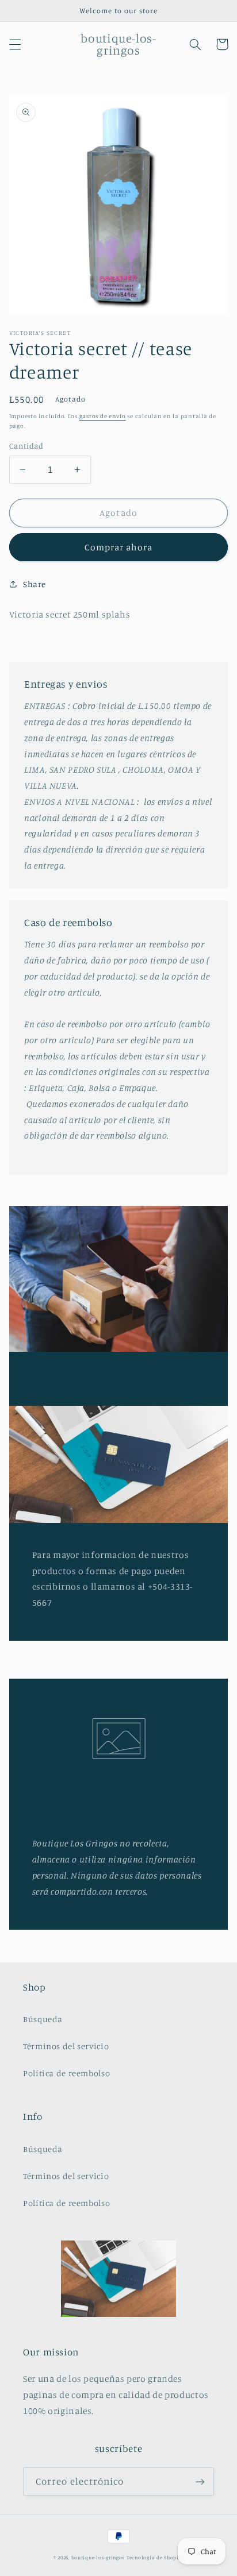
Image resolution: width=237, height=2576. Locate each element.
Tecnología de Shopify (155, 2557)
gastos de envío (103, 416)
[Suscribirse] (200, 2481)
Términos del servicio (66, 2046)
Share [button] (35, 584)
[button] (15, 44)
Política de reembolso (66, 2073)
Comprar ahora (119, 547)
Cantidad (26, 446)
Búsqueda (43, 2019)
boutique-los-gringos (98, 2557)
